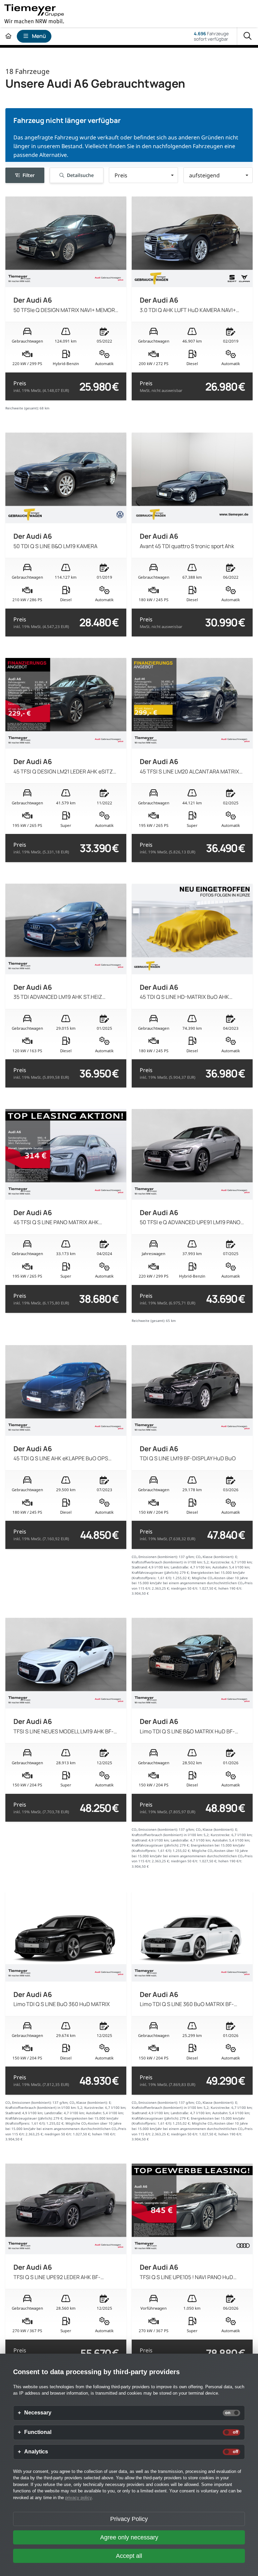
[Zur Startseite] (8, 36)
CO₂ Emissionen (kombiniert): (155, 1557)
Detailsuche (80, 175)
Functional (38, 2432)
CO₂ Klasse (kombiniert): (215, 1557)
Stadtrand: (140, 1567)
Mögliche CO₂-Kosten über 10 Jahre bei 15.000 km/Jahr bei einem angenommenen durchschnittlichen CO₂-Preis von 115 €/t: (192, 1583)
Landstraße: (180, 1567)
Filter (29, 175)
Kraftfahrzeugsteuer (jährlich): (155, 1573)
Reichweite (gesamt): (22, 408)
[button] (143, 175)
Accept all (129, 2556)
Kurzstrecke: (221, 1562)
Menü (39, 36)
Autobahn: (220, 1567)
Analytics (36, 2452)
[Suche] (248, 36)
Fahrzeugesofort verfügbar (211, 36)
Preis (41, 387)
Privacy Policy (129, 2519)
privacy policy (78, 2498)
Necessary (38, 2413)
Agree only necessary (129, 2537)
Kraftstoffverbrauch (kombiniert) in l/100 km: (167, 1562)
